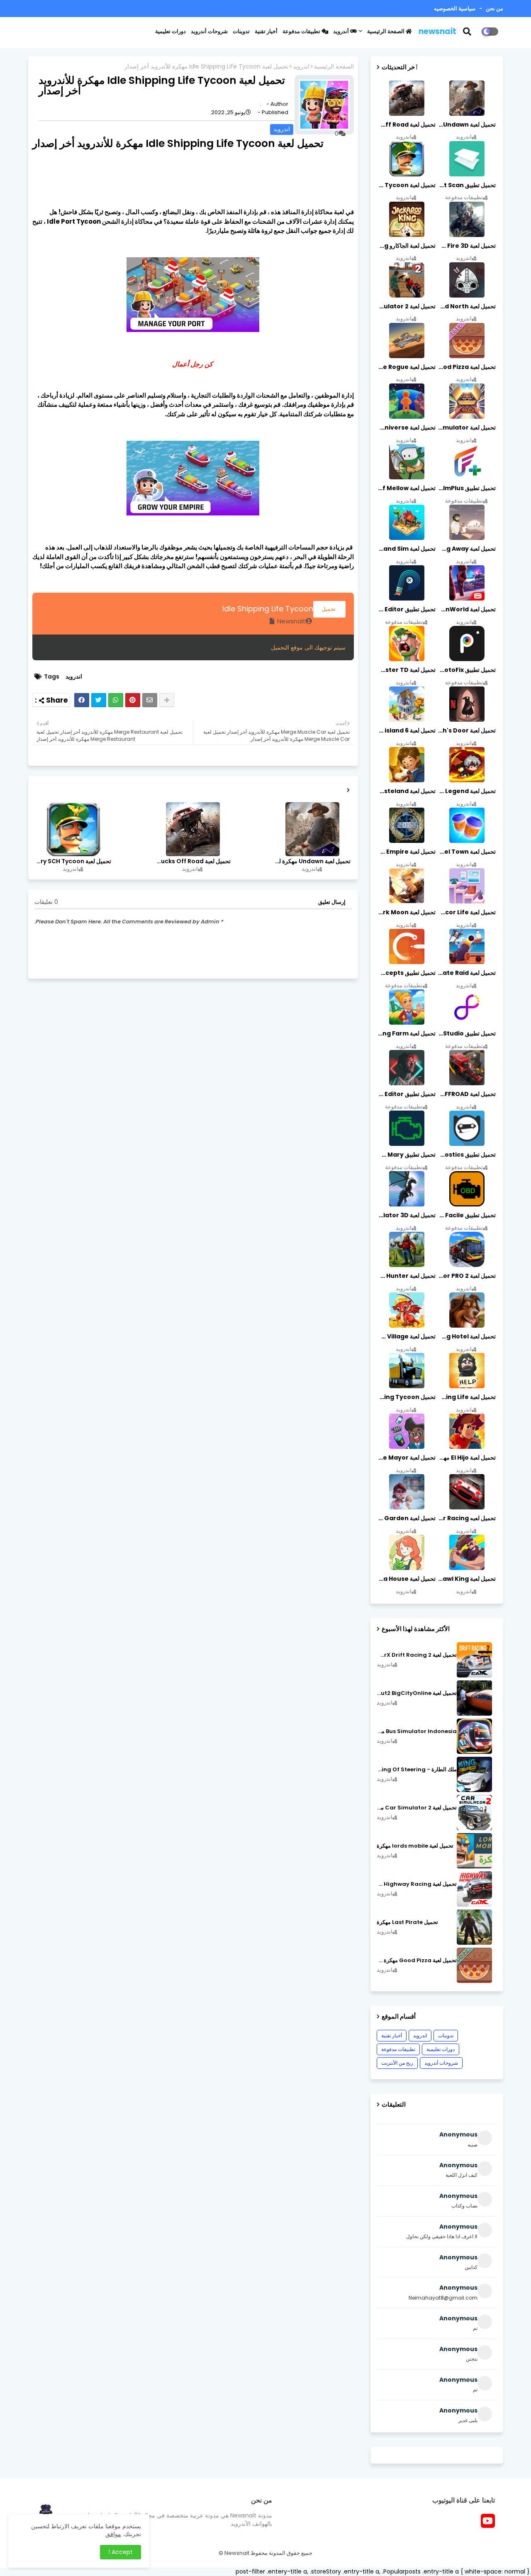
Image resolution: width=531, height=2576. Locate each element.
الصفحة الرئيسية (386, 31)
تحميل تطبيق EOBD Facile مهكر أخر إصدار (466, 1215)
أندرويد (342, 31)
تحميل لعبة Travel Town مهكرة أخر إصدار (466, 852)
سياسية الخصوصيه (455, 9)
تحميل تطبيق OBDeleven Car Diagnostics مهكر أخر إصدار (466, 1155)
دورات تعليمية (171, 31)
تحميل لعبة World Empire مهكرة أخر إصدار (406, 852)
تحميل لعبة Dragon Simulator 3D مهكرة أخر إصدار (406, 1215)
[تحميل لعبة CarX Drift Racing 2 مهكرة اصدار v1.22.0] (474, 1660)
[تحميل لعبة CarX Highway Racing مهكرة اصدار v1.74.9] (474, 1889)
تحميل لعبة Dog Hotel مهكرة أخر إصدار (466, 1336)
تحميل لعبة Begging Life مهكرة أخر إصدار (466, 1397)
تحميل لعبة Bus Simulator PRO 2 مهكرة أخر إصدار (466, 1276)
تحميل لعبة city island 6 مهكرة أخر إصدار (406, 730)
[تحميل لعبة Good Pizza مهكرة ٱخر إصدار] (474, 1965)
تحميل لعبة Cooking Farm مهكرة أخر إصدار (406, 1033)
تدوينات (241, 31)
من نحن (494, 9)
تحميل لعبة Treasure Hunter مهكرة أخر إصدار (406, 1276)
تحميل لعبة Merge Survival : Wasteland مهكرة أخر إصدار (406, 791)
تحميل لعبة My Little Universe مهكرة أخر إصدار (406, 427)
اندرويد (301, 67)
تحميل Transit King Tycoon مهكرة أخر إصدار (406, 1397)
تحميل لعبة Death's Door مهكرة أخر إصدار (466, 730)
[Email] (150, 700)
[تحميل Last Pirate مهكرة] (474, 1927)
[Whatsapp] (116, 700)
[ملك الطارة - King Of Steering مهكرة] (474, 1774)
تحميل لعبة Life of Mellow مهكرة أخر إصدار (406, 488)
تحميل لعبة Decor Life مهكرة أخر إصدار (466, 912)
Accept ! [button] (121, 2552)
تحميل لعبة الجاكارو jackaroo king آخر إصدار (406, 246)
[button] (472, 32)
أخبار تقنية (266, 31)
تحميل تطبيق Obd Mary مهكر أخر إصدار (406, 1155)
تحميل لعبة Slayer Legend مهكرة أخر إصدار (466, 791)
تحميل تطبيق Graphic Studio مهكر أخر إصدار (466, 1033)
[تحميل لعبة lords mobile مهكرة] (474, 1851)
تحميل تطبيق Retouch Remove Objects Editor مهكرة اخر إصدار (406, 609)
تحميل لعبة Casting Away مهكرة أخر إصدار (466, 549)
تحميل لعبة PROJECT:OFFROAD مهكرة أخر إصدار (466, 1094)
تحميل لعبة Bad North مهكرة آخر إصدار (466, 306)
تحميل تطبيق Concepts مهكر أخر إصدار (406, 973)
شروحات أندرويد (209, 31)
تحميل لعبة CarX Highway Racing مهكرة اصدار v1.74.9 (417, 1884)
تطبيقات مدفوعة (302, 31)
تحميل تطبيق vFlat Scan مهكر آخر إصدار (466, 185)
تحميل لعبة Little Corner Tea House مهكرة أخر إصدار (406, 1579)
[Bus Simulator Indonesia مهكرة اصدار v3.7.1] (474, 1736)
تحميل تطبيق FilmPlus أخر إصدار (466, 488)
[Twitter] (99, 700)
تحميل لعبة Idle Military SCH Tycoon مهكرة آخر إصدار (73, 861)
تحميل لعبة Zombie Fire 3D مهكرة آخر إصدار (466, 246)
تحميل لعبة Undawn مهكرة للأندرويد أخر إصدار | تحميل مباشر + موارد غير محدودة (312, 861)
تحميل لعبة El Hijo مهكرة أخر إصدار (466, 1458)
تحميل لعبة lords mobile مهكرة (415, 1846)
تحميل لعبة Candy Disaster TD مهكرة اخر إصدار (406, 670)
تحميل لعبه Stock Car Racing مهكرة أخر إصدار (466, 1518)
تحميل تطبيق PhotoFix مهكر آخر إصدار (466, 670)
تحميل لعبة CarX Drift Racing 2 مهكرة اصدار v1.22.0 (417, 1655)
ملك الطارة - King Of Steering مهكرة (417, 1770)
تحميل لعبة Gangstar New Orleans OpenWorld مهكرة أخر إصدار (466, 609)
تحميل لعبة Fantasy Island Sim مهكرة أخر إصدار (406, 549)
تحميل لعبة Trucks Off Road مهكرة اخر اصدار (192, 861)
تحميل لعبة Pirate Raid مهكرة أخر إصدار (466, 973)
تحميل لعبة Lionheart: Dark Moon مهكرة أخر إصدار (406, 912)
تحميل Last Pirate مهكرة (407, 1922)
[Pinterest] (133, 700)
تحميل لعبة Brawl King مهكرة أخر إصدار (466, 1579)
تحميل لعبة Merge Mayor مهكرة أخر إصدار (406, 1458)
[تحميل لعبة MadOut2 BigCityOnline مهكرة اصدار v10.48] (474, 1698)
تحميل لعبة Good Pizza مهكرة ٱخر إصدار (417, 1961)
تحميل (329, 609)
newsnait (437, 31)
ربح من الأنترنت (397, 2063)
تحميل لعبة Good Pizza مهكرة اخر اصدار (466, 367)
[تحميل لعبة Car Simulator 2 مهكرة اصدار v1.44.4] (474, 1813)
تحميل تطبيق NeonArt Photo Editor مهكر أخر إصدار (406, 1094)
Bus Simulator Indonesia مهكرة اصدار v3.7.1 (417, 1731)
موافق (113, 2534)
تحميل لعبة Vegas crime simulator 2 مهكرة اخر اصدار (406, 306)
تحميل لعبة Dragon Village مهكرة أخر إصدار (406, 1336)
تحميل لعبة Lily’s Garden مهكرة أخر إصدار (406, 1518)
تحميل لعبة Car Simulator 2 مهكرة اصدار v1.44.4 (417, 1808)
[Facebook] (82, 700)
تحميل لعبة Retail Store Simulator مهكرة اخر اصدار (466, 427)
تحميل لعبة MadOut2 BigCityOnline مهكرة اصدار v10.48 (417, 1693)
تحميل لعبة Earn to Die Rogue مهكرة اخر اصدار (406, 367)
